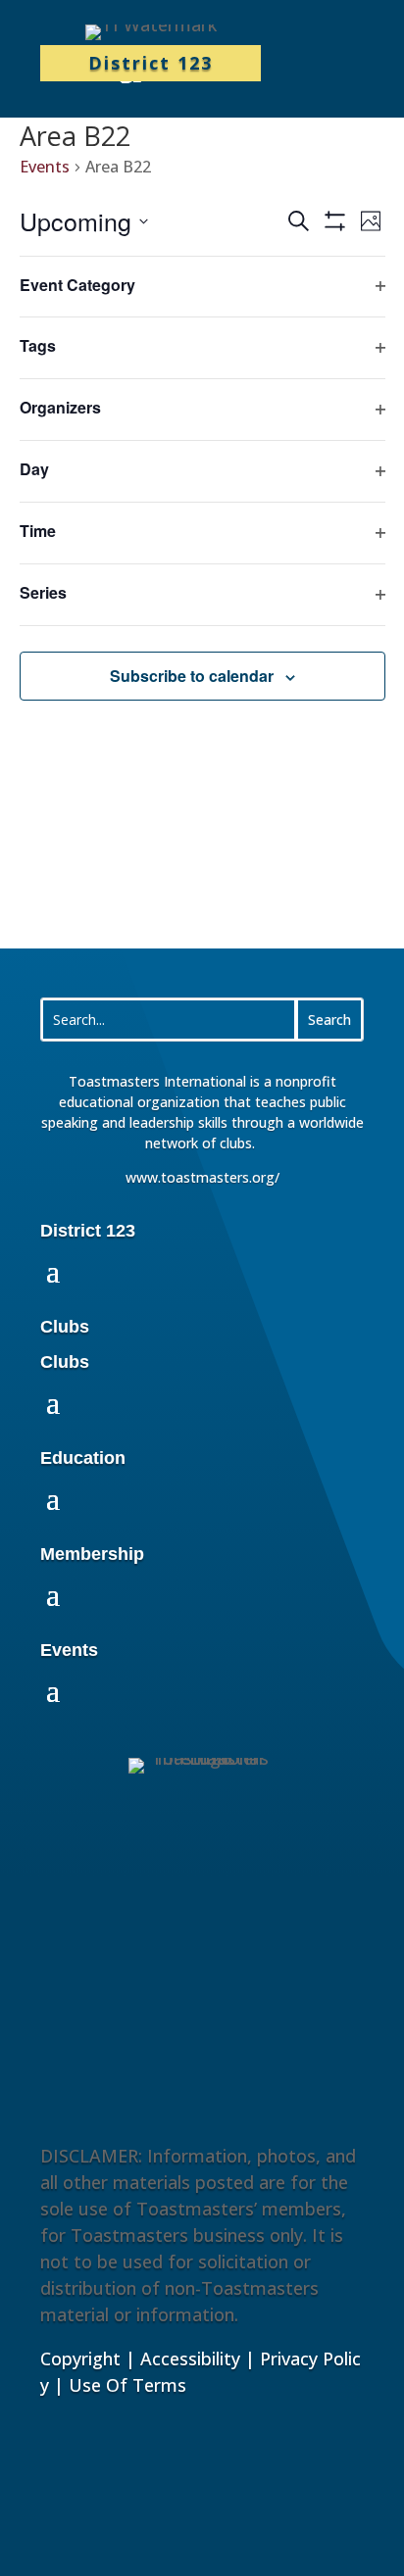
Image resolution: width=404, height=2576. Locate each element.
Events (45, 167)
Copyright (80, 2358)
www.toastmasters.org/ (202, 1177)
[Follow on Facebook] (179, 1970)
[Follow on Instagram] (226, 1970)
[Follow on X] (272, 1970)
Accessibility (190, 2358)
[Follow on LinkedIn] (133, 1970)
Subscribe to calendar (192, 676)
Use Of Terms (127, 2385)
